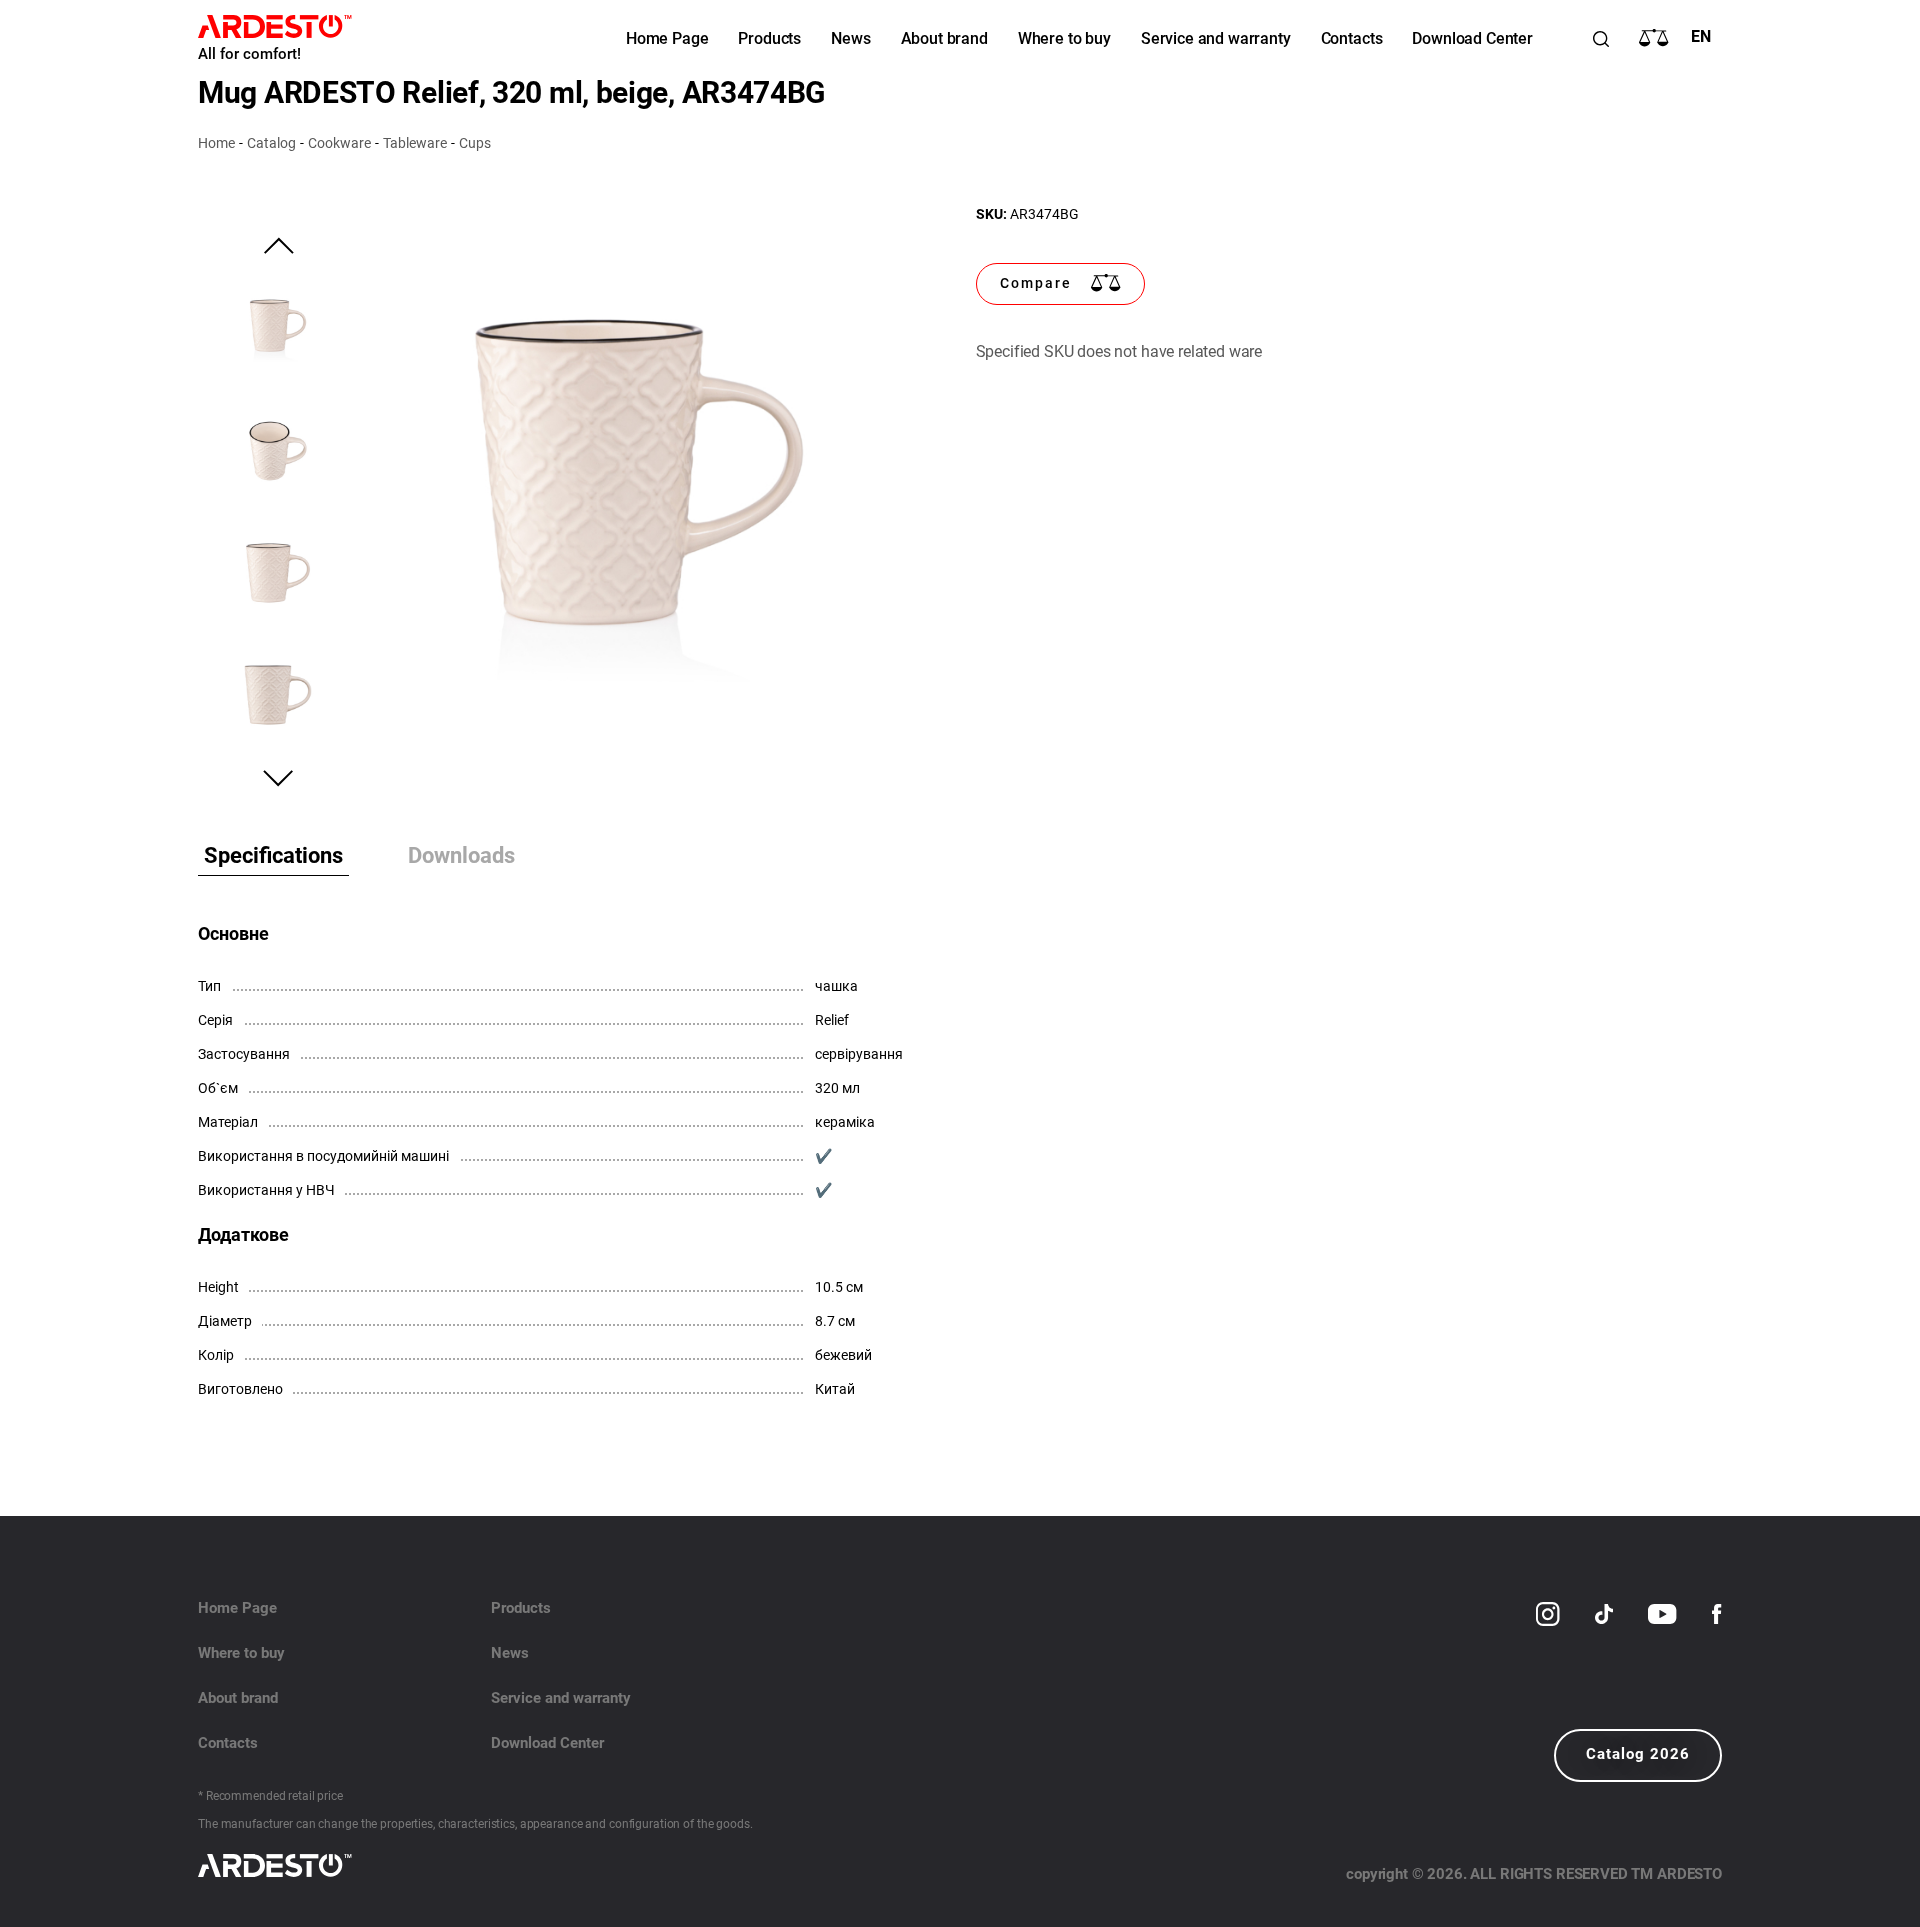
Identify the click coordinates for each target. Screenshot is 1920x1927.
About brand (944, 38)
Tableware (415, 143)
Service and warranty (1216, 38)
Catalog (271, 143)
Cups (475, 143)
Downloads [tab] (461, 855)
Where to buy (1064, 38)
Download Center (1472, 38)
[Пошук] (1601, 39)
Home (216, 143)
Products (769, 38)
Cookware (339, 143)
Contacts (1352, 38)
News (850, 38)
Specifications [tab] (273, 855)
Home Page (667, 38)
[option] (639, 492)
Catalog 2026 (1638, 1754)
